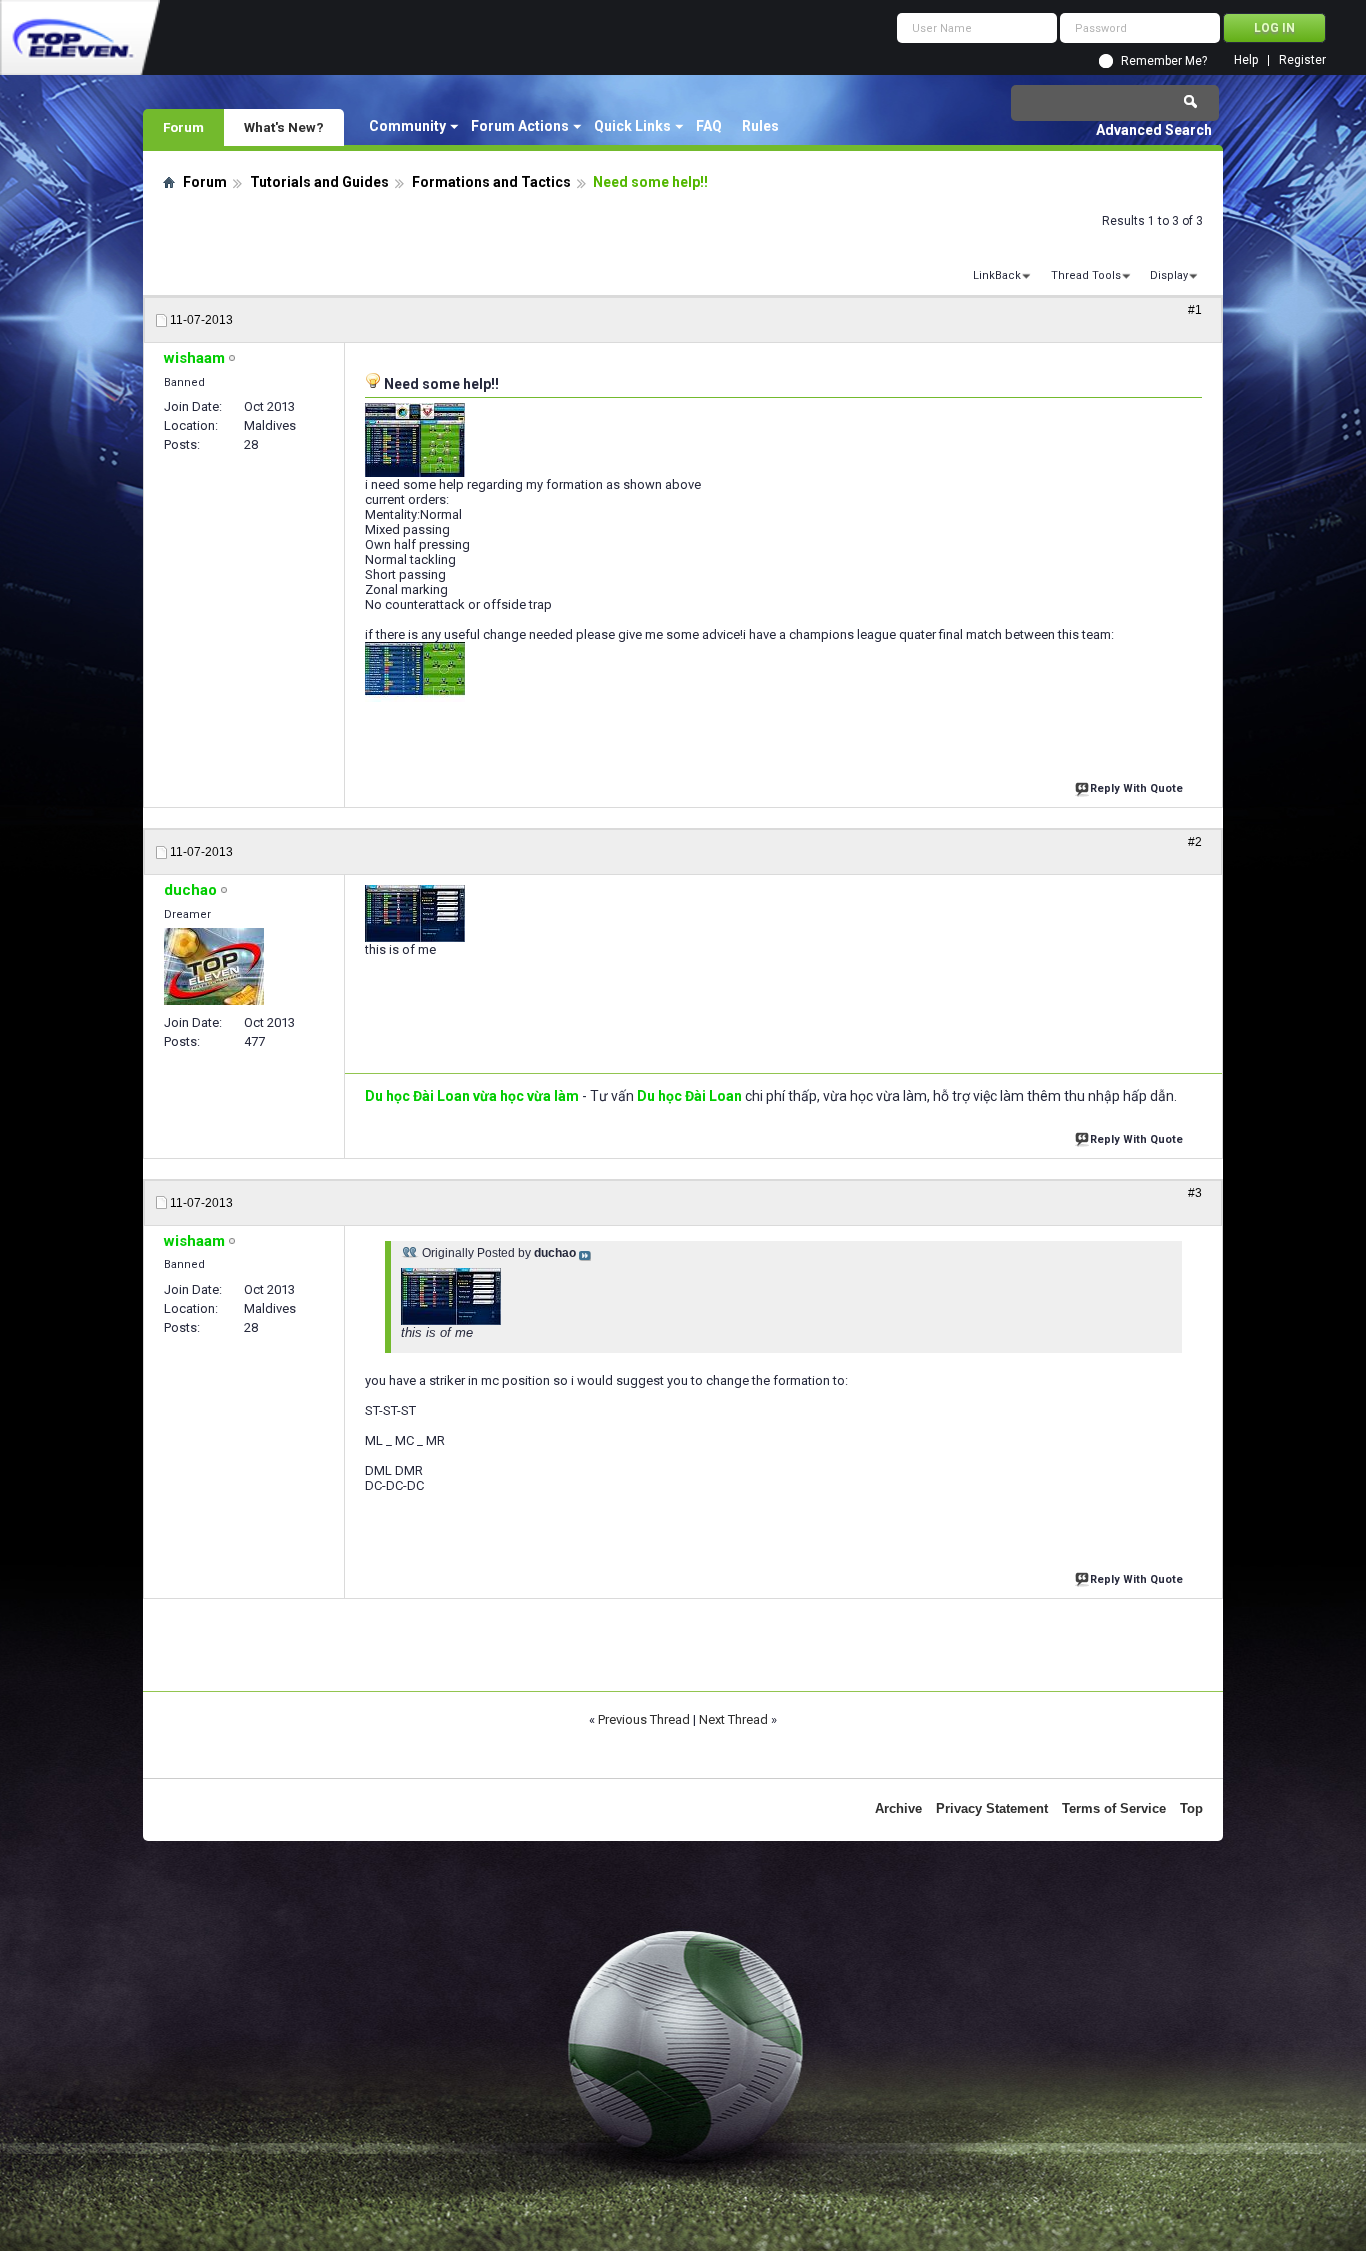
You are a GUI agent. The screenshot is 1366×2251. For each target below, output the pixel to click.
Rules (760, 126)
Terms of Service (1114, 1808)
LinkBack (997, 275)
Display (1169, 275)
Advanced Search (1154, 130)
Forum (183, 127)
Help (1246, 60)
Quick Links (632, 126)
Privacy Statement (992, 1808)
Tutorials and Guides (319, 182)
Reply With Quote (1136, 788)
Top (1191, 1808)
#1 (1195, 310)
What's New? (284, 127)
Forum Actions (520, 126)
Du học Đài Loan (689, 1096)
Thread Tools (1086, 275)
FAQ (709, 126)
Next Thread (733, 1719)
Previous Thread (644, 1719)
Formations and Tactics (491, 182)
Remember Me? (1164, 61)
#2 (1195, 842)
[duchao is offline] (214, 966)
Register (1302, 60)
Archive (898, 1808)
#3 (1195, 1193)
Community (407, 126)
